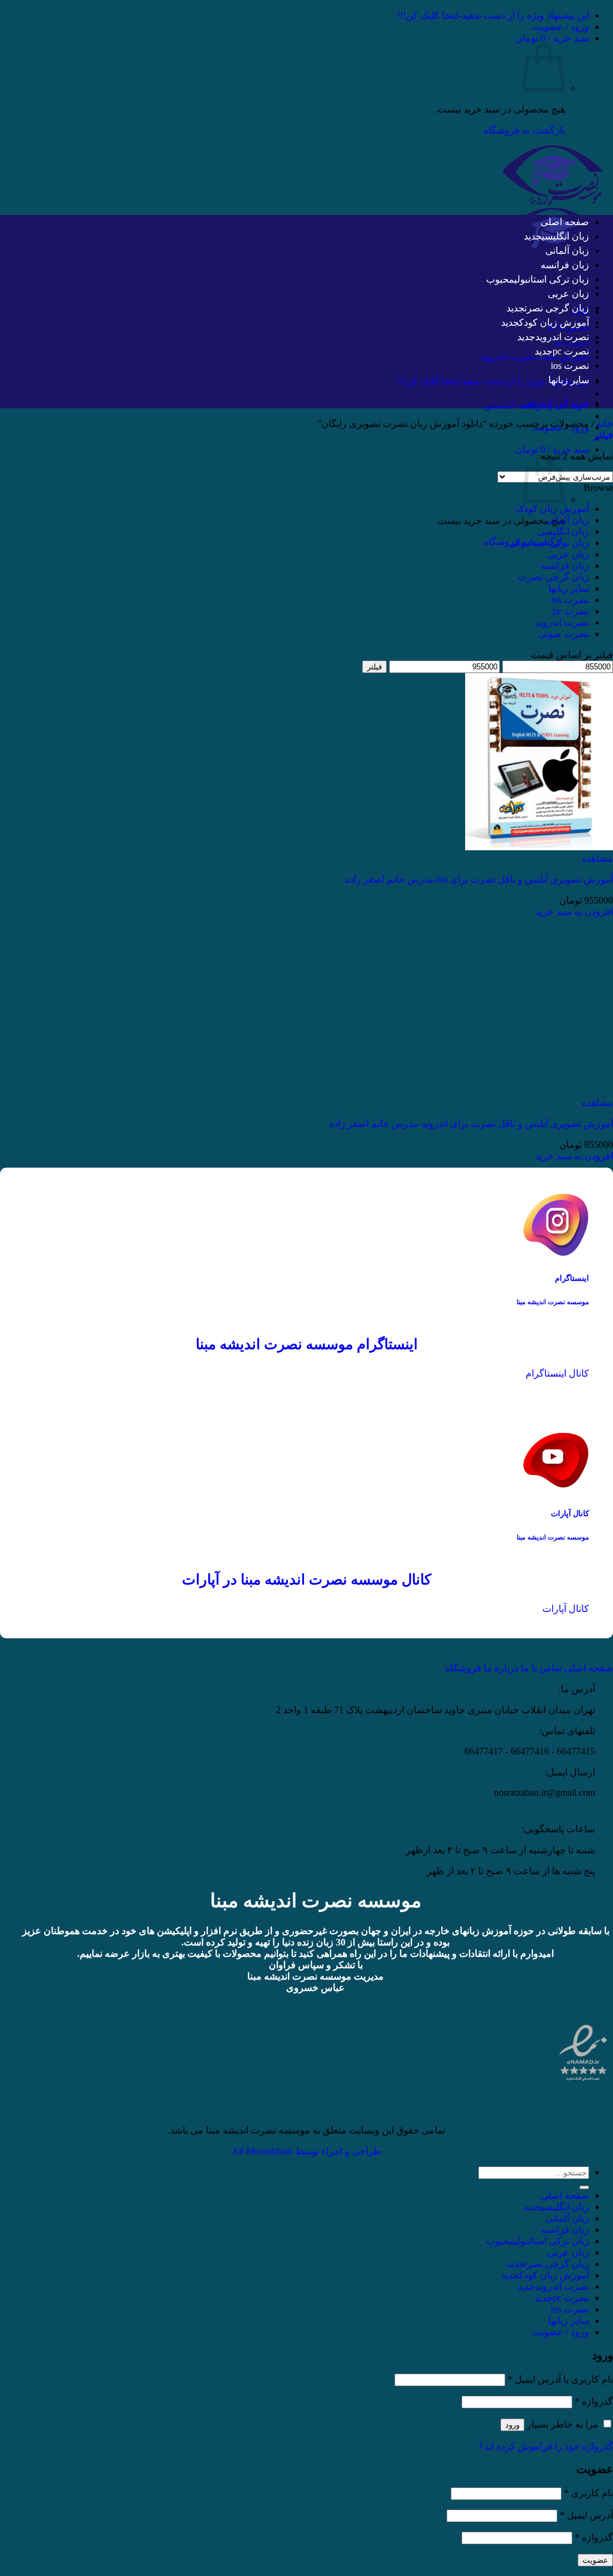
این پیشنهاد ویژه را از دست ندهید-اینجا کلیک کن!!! (493, 15)
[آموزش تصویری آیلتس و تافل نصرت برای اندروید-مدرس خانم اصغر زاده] (539, 1091)
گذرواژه (594, 2401)
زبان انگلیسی (565, 236)
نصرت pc (571, 351)
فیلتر (374, 667)
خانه (605, 424)
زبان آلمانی (567, 251)
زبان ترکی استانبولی (552, 279)
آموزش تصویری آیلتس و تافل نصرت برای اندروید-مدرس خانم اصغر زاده (471, 1124)
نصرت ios (570, 366)
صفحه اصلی (565, 222)
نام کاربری (588, 2493)
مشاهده (597, 858)
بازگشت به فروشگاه (524, 130)
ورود (512, 2425)
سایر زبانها (569, 380)
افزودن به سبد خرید (574, 912)
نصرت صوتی (564, 634)
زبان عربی (568, 294)
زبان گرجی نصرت (557, 308)
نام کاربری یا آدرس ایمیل (560, 2379)
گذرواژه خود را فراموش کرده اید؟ (546, 2446)
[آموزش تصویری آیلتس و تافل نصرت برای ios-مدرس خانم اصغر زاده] (539, 847)
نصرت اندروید (562, 337)
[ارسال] (584, 2187)
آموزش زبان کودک (554, 322)
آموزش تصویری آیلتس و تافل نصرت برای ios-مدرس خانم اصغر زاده (479, 879)
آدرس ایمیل (586, 2515)
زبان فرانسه (565, 265)
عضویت (595, 2560)
